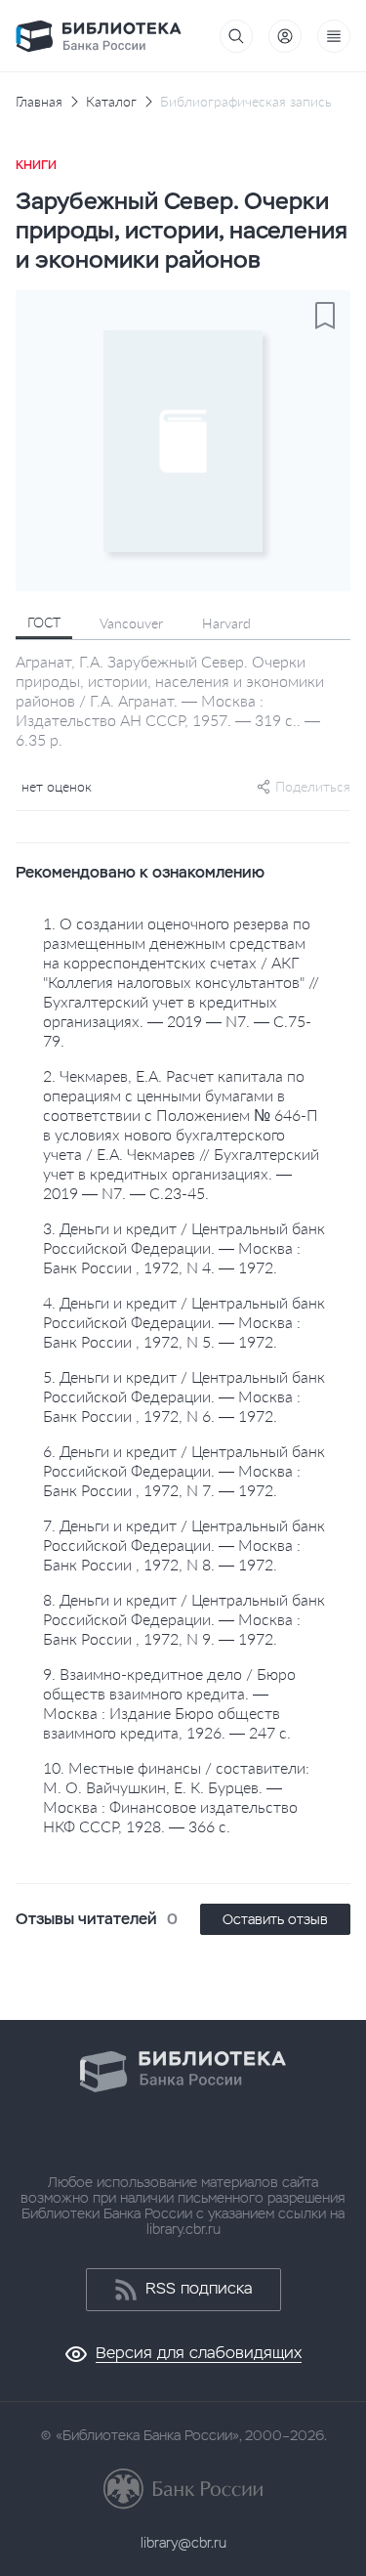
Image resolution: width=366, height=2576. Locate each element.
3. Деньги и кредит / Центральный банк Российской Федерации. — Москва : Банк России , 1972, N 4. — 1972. (184, 1247)
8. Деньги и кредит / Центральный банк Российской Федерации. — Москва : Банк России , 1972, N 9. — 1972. (184, 1619)
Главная (39, 102)
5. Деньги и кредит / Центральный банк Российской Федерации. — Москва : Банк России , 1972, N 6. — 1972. (184, 1396)
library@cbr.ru (183, 2543)
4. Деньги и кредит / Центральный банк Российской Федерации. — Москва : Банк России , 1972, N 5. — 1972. (184, 1322)
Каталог (111, 102)
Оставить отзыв (275, 1919)
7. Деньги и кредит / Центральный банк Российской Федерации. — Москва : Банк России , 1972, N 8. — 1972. (184, 1545)
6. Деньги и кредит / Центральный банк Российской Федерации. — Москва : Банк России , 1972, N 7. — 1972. (184, 1470)
